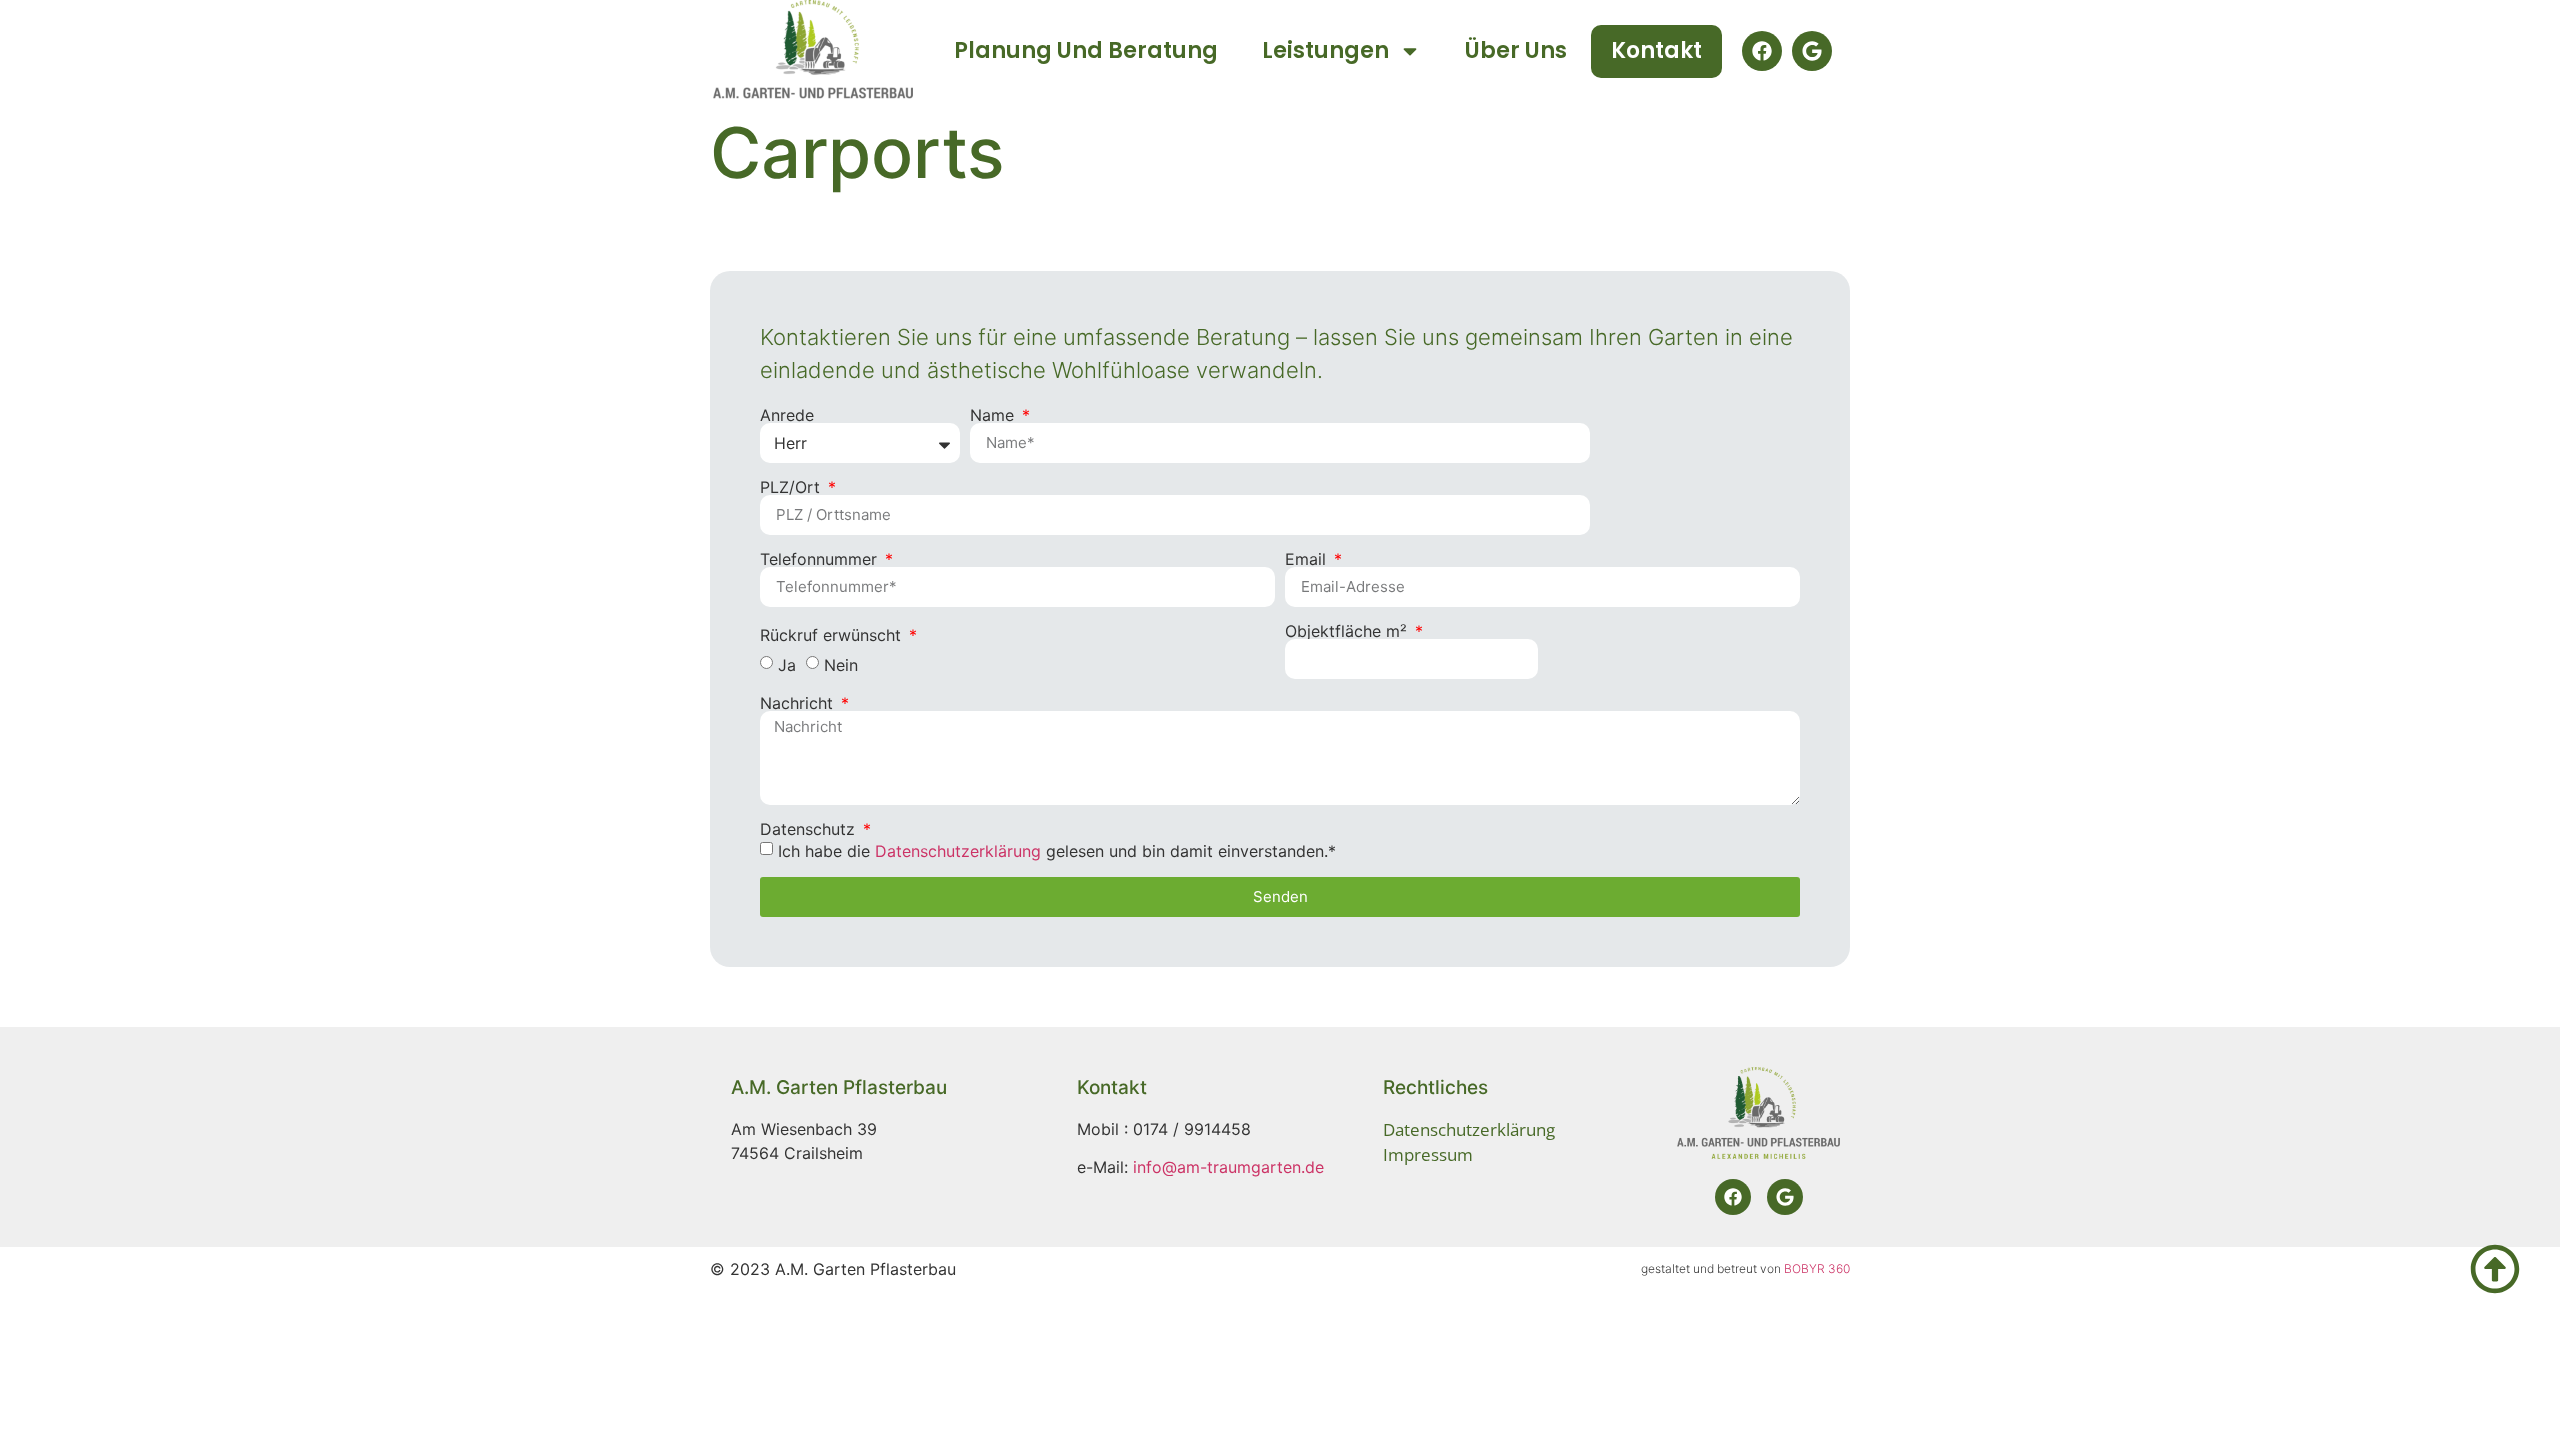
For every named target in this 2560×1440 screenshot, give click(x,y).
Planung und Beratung (1086, 50)
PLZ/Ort (792, 487)
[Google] (1812, 51)
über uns (1516, 50)
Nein (841, 664)
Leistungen (1325, 50)
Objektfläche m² (1348, 631)
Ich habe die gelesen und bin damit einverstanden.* (1057, 850)
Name (994, 415)
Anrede (787, 415)
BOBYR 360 (1817, 1268)
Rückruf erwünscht (833, 635)
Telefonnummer (821, 559)
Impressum (1428, 1154)
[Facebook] (1762, 51)
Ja (787, 664)
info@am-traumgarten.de (1228, 1167)
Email (1308, 559)
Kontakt (1656, 50)
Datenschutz (810, 829)
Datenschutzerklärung (958, 850)
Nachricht (799, 703)
